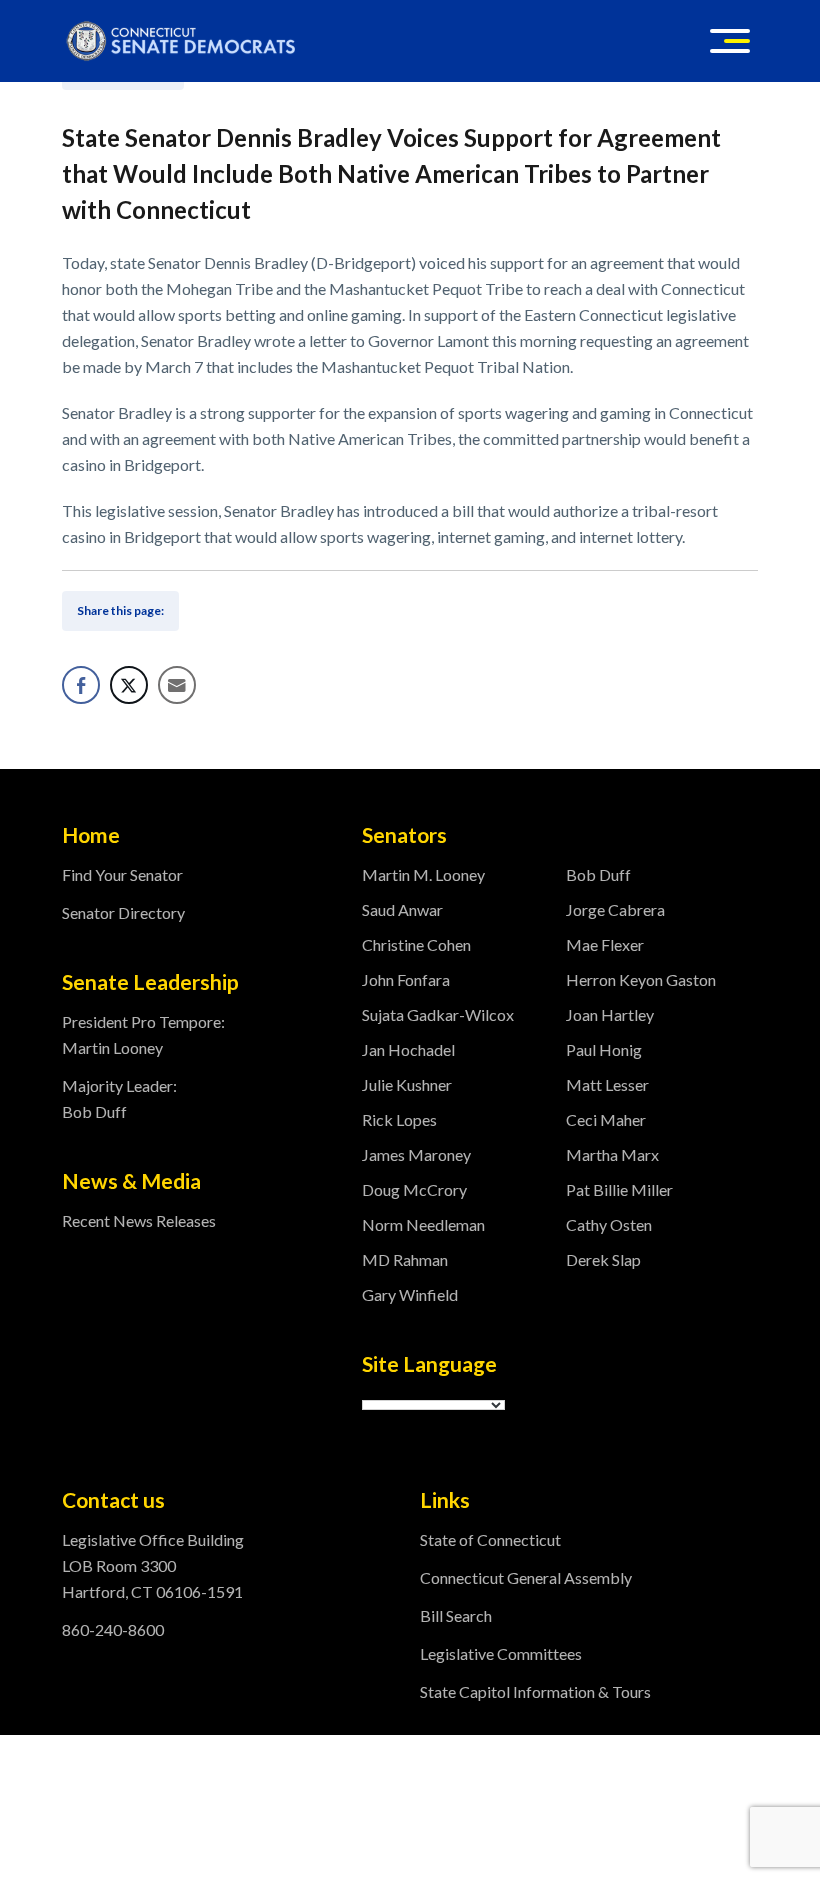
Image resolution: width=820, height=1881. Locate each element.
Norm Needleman (423, 1224)
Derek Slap (603, 1259)
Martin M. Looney (423, 874)
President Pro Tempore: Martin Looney (143, 1034)
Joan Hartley (610, 1014)
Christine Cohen (416, 944)
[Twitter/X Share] (129, 685)
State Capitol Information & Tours (535, 1691)
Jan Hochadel (408, 1049)
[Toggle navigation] (730, 41)
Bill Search (456, 1615)
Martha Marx (612, 1154)
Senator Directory (123, 912)
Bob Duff (598, 874)
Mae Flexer (605, 944)
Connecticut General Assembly (526, 1577)
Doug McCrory (414, 1189)
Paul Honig (604, 1049)
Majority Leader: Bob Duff (119, 1098)
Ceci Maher (606, 1119)
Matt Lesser (607, 1084)
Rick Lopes (399, 1119)
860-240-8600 (113, 1629)
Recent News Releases (139, 1220)
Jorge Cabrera (615, 909)
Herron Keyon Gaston (641, 979)
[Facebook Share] (81, 685)
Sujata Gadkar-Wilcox (438, 1014)
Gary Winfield (410, 1294)
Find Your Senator (122, 874)
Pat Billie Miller (619, 1189)
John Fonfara (406, 979)
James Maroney (416, 1154)
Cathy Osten (609, 1224)
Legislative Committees (501, 1653)
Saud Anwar (402, 909)
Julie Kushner (407, 1084)
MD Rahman (405, 1259)
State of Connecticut (490, 1539)
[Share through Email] (177, 685)
